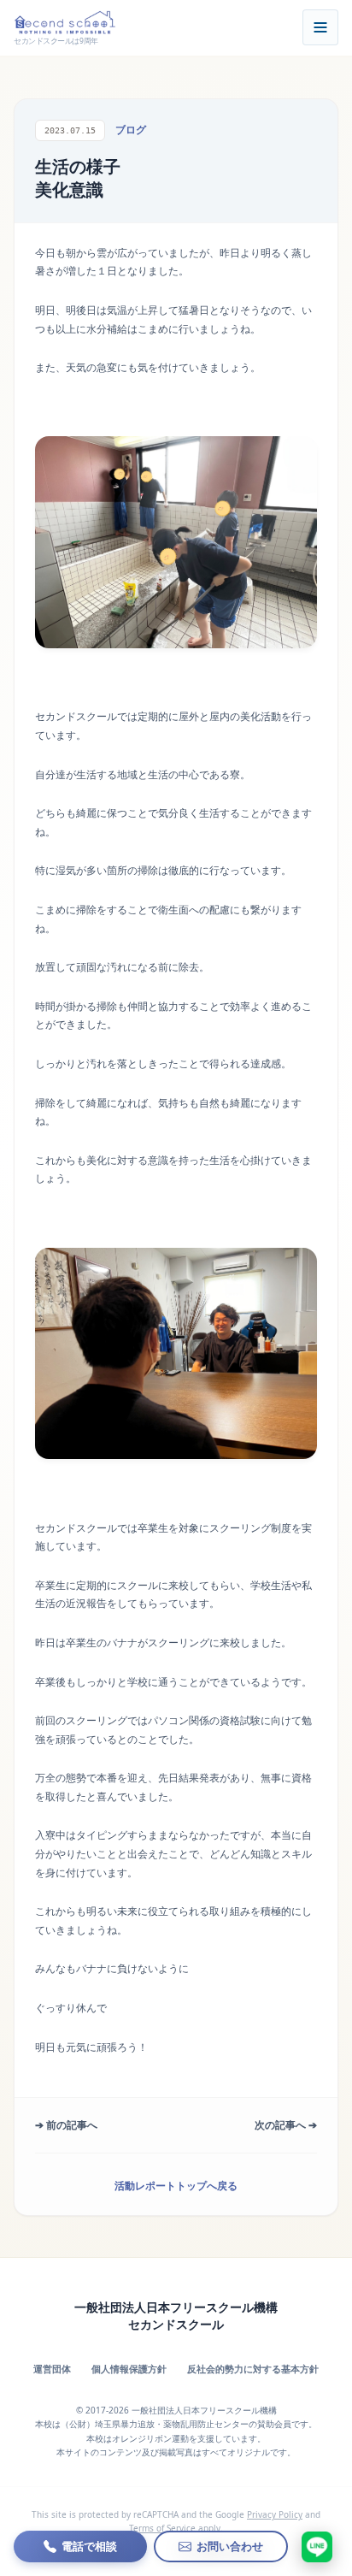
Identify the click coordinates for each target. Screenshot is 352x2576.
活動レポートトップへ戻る (176, 2186)
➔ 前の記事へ (66, 2125)
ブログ (131, 130)
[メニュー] (320, 27)
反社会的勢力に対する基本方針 (253, 2369)
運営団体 (52, 2369)
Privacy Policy (275, 2514)
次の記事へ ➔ (286, 2125)
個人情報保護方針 (129, 2369)
